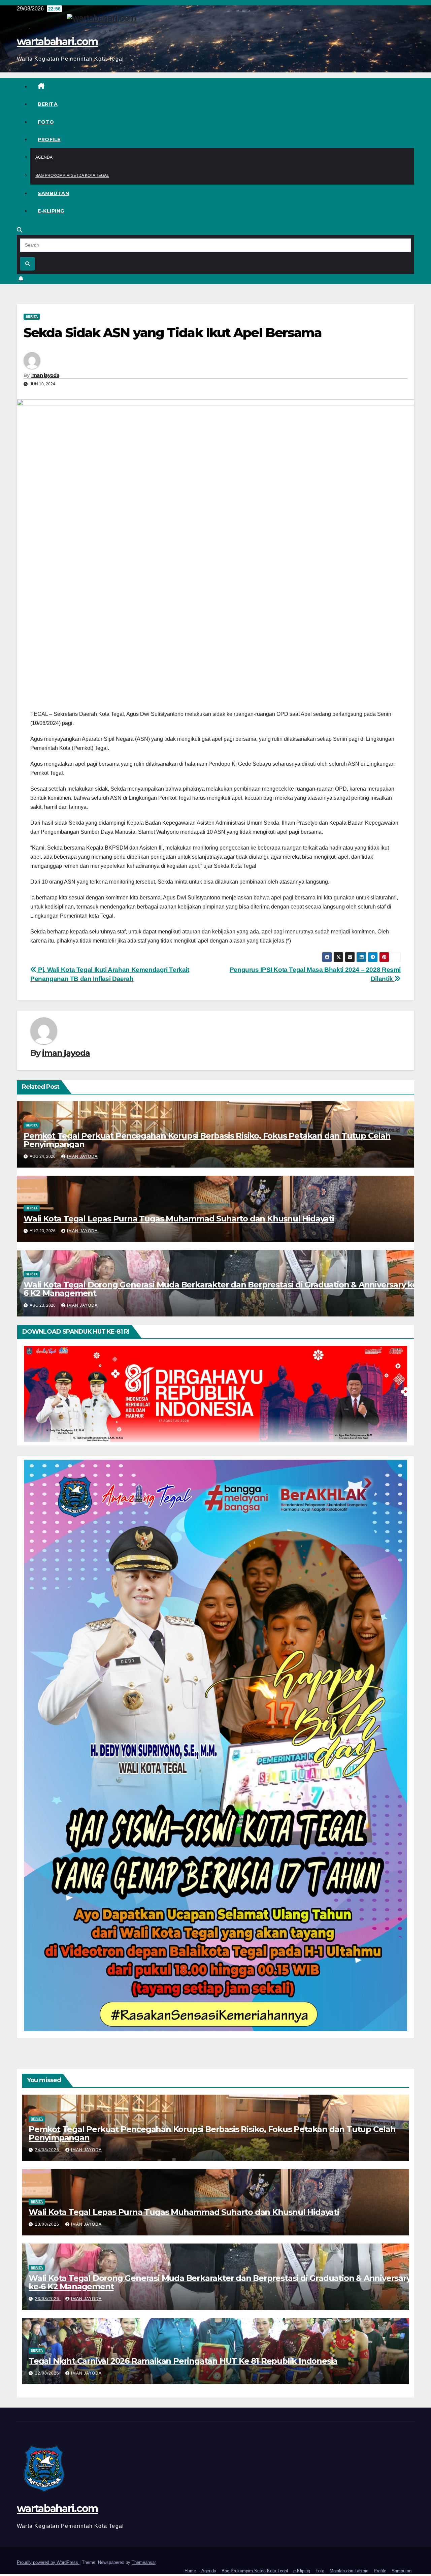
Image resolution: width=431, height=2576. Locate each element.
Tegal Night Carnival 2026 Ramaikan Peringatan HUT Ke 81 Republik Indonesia (183, 2361)
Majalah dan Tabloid (349, 2571)
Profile (49, 139)
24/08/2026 (48, 2150)
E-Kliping (51, 211)
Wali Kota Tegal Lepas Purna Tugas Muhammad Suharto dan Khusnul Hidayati (179, 1219)
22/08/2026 (48, 2373)
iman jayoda (45, 375)
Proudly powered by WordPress (48, 2562)
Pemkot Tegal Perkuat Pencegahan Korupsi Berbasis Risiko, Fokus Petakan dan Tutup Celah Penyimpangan (207, 1140)
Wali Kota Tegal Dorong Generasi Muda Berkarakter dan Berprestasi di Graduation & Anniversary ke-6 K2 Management (222, 1289)
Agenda (44, 157)
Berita (48, 104)
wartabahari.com (57, 42)
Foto (46, 122)
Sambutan (53, 193)
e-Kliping (302, 2571)
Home (190, 2571)
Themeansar (144, 2562)
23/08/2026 (48, 2224)
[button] (20, 230)
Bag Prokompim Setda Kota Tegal (72, 176)
